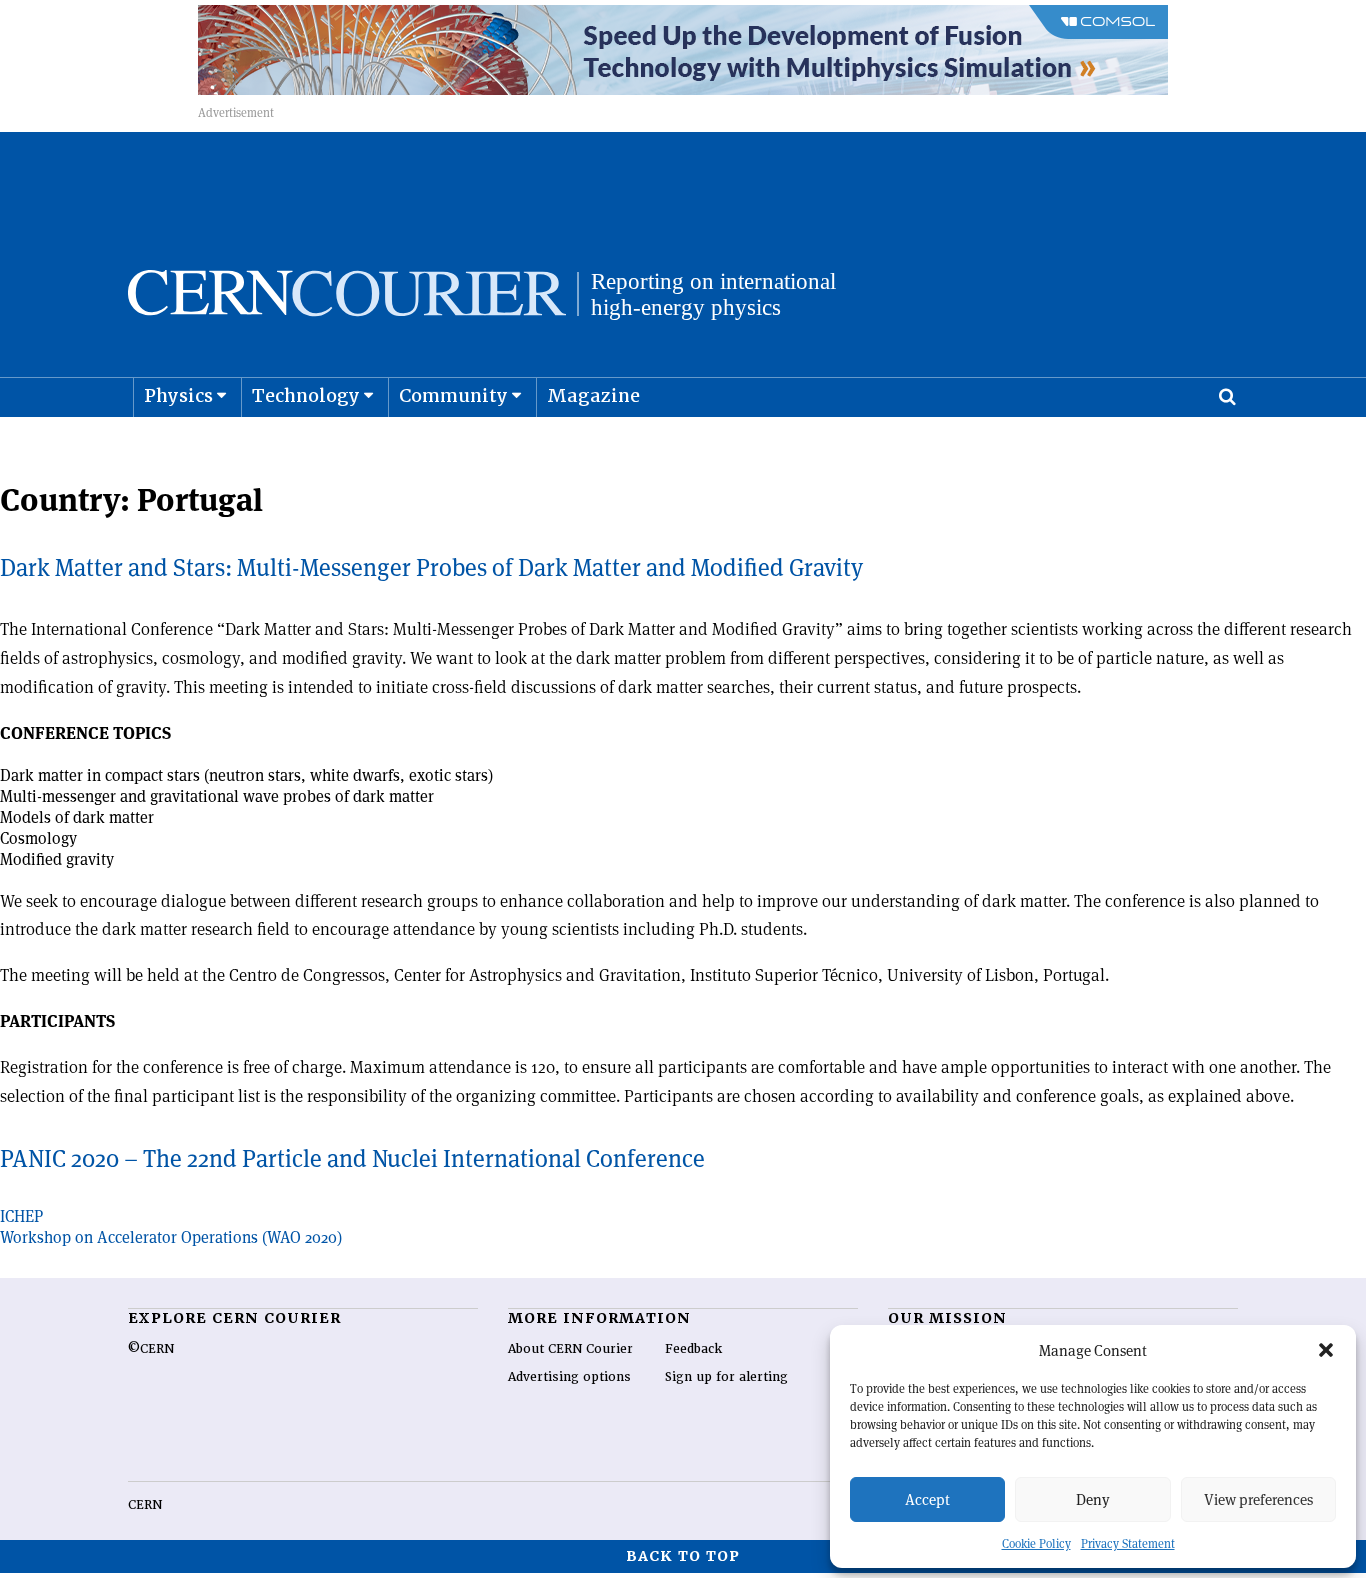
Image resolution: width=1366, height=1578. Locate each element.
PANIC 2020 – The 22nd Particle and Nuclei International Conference (352, 1158)
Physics (178, 395)
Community (453, 395)
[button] (1326, 1350)
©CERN (151, 1349)
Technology (306, 395)
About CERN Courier (570, 1349)
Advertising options (569, 1377)
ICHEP (21, 1216)
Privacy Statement (1128, 1543)
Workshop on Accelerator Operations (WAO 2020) (171, 1237)
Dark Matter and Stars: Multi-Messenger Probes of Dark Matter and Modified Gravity (431, 567)
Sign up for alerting (726, 1377)
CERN (145, 1505)
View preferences (1258, 1499)
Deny (1093, 1499)
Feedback (693, 1349)
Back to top (683, 1556)
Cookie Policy (1036, 1543)
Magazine (593, 395)
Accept (927, 1499)
